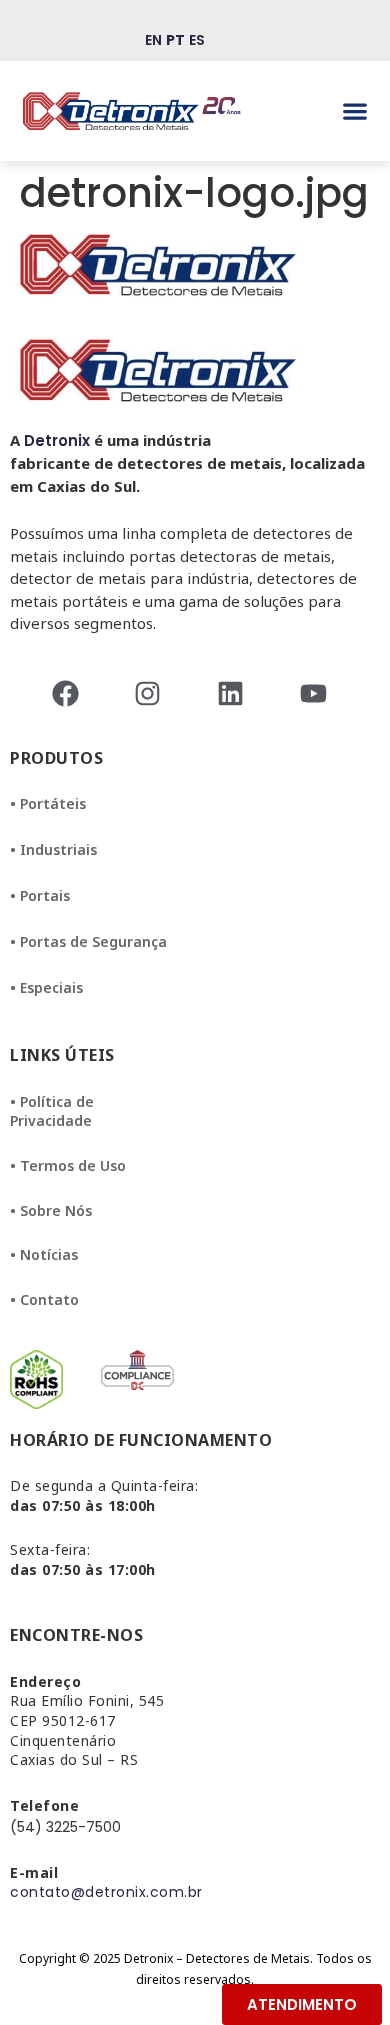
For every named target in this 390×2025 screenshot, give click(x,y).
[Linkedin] (236, 693)
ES (197, 40)
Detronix (57, 440)
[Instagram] (153, 693)
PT (175, 40)
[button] (355, 111)
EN (153, 40)
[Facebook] (71, 693)
